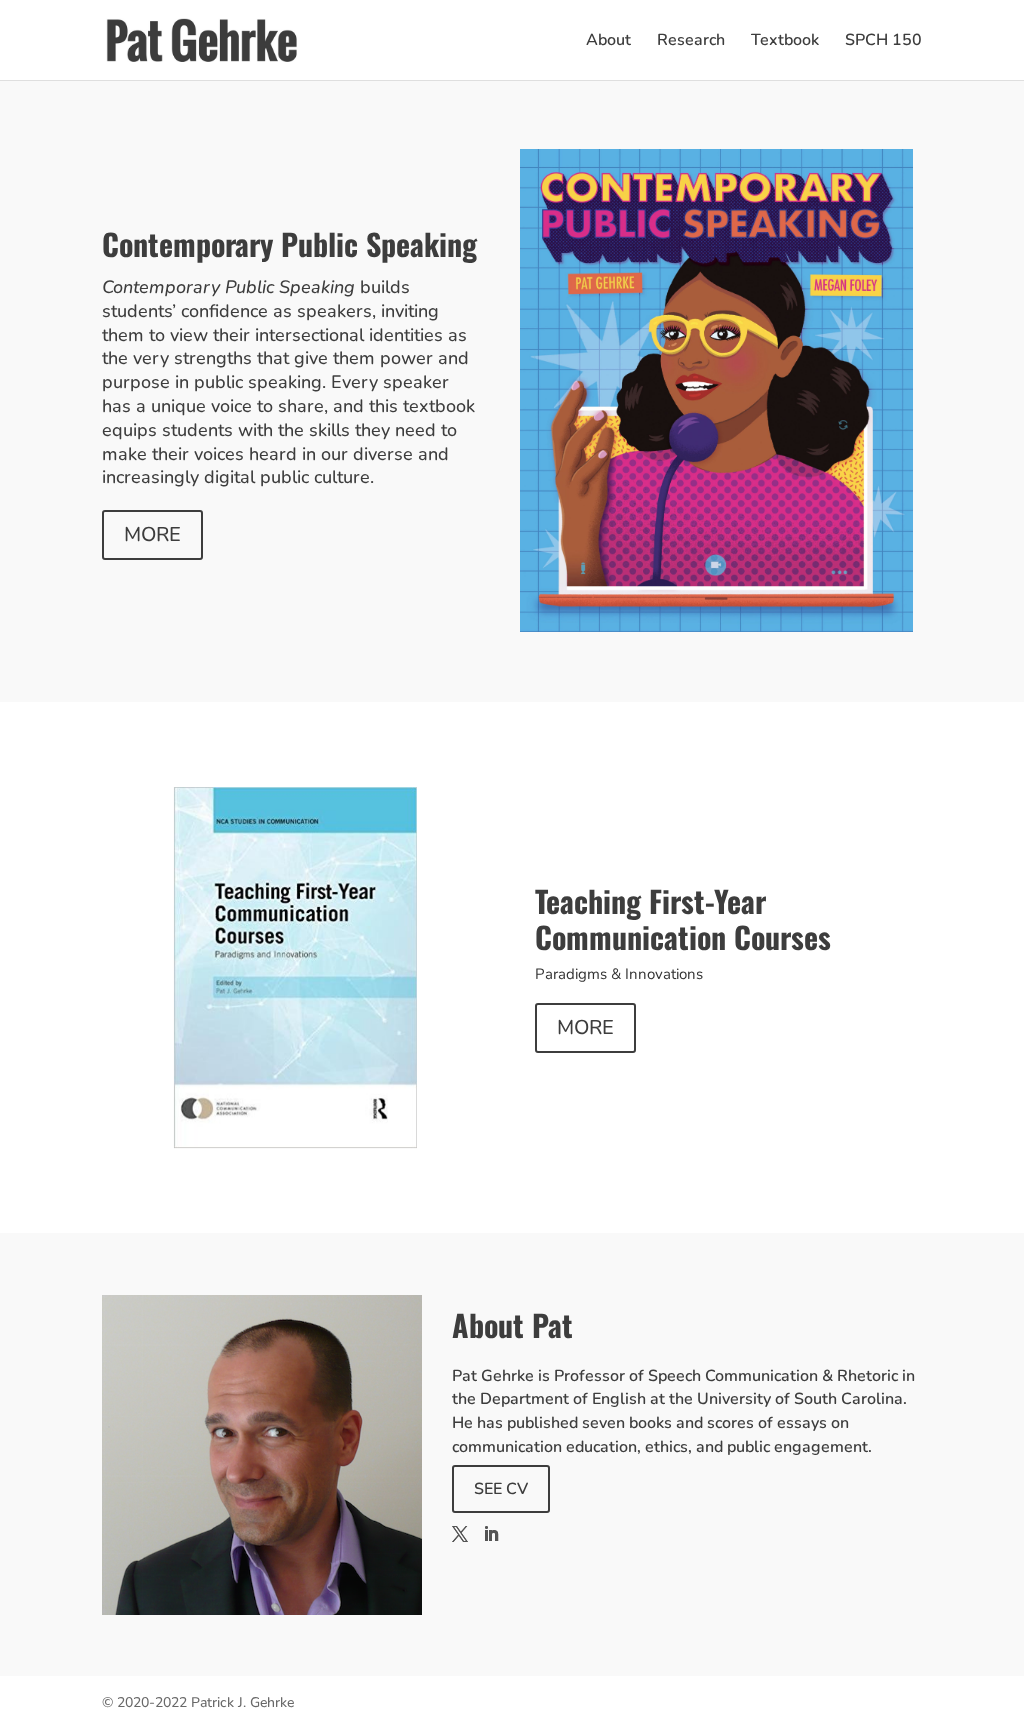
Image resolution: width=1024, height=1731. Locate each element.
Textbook (785, 42)
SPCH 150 (883, 42)
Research (691, 42)
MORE (152, 534)
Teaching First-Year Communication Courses (683, 918)
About (608, 42)
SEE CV (501, 1489)
